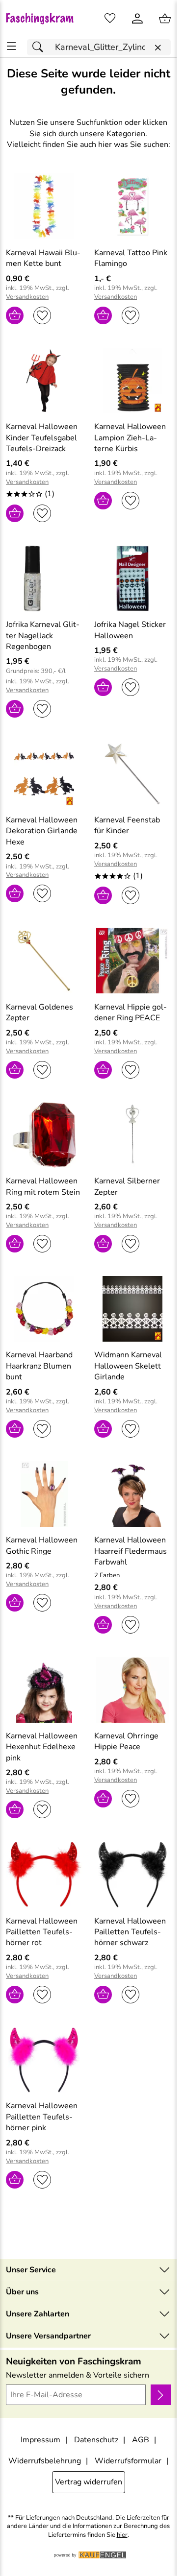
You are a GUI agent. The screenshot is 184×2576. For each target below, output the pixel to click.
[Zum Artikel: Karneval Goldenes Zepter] (44, 961)
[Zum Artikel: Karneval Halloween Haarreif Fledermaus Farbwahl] (132, 1494)
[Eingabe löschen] (158, 48)
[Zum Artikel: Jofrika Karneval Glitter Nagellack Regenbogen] (44, 578)
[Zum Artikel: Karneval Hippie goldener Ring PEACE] (132, 961)
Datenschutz (96, 2440)
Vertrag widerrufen (89, 2482)
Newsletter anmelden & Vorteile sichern (78, 2375)
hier (122, 2535)
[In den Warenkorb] (15, 315)
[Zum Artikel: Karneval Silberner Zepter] (132, 1135)
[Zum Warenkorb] (165, 19)
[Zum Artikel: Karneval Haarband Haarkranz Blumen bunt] (44, 1309)
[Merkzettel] (110, 19)
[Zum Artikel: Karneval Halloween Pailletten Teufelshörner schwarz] (132, 1875)
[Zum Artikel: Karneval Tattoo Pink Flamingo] (132, 206)
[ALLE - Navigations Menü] (12, 46)
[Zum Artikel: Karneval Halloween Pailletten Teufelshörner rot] (44, 1875)
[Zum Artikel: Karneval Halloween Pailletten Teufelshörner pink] (44, 2060)
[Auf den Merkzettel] (42, 315)
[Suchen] (40, 47)
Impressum (40, 2440)
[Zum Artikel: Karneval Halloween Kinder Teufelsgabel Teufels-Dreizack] (44, 381)
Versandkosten (27, 297)
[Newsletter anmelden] (161, 2395)
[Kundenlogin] (137, 19)
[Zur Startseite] (44, 19)
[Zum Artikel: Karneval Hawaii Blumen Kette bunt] (44, 206)
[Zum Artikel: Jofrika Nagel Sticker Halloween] (132, 578)
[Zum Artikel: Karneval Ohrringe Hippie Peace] (132, 1690)
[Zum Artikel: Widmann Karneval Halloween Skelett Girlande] (132, 1309)
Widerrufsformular (128, 2461)
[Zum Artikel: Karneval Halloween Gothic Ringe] (44, 1494)
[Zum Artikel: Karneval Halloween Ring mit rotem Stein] (44, 1135)
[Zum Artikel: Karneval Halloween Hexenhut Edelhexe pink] (44, 1690)
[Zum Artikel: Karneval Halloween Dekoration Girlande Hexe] (44, 774)
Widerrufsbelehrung (45, 2461)
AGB (141, 2440)
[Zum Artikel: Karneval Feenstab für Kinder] (132, 774)
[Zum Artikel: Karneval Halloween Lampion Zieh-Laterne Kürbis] (132, 381)
